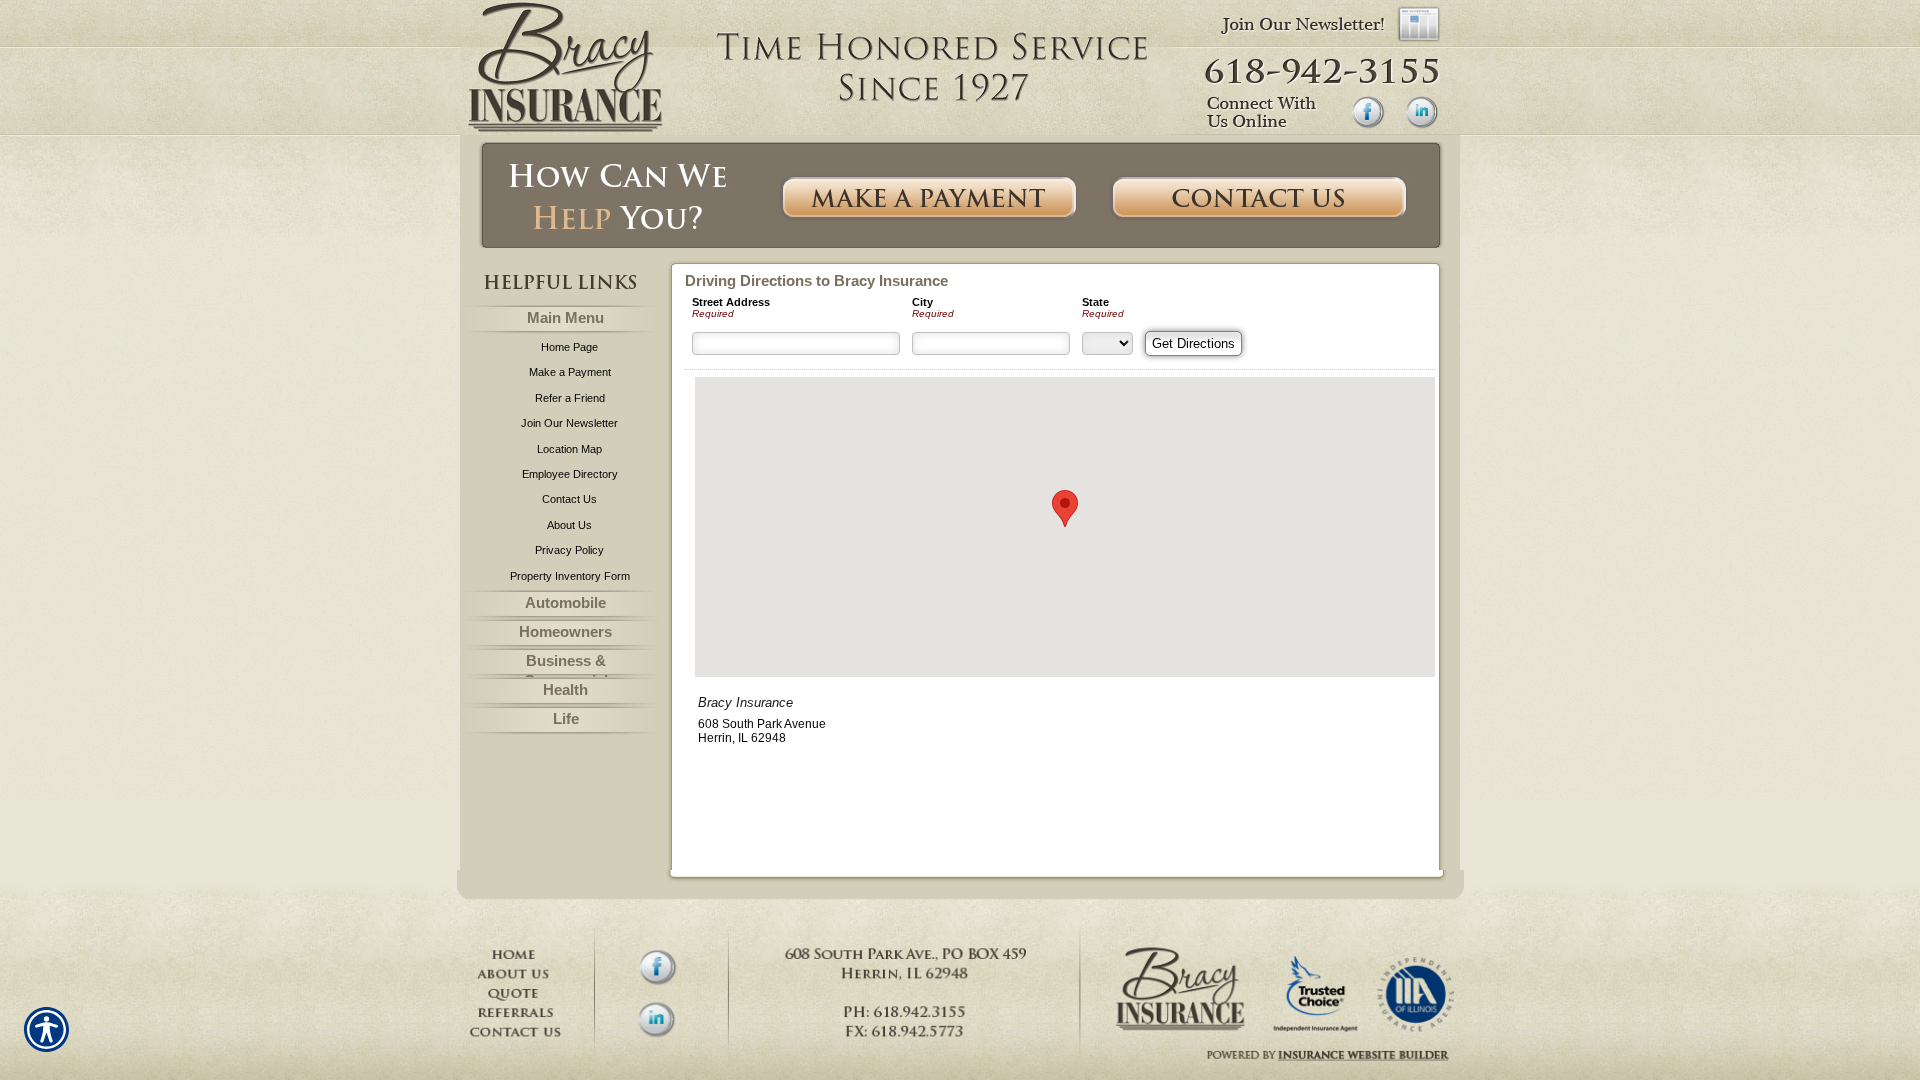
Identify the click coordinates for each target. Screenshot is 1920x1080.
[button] (1065, 508)
